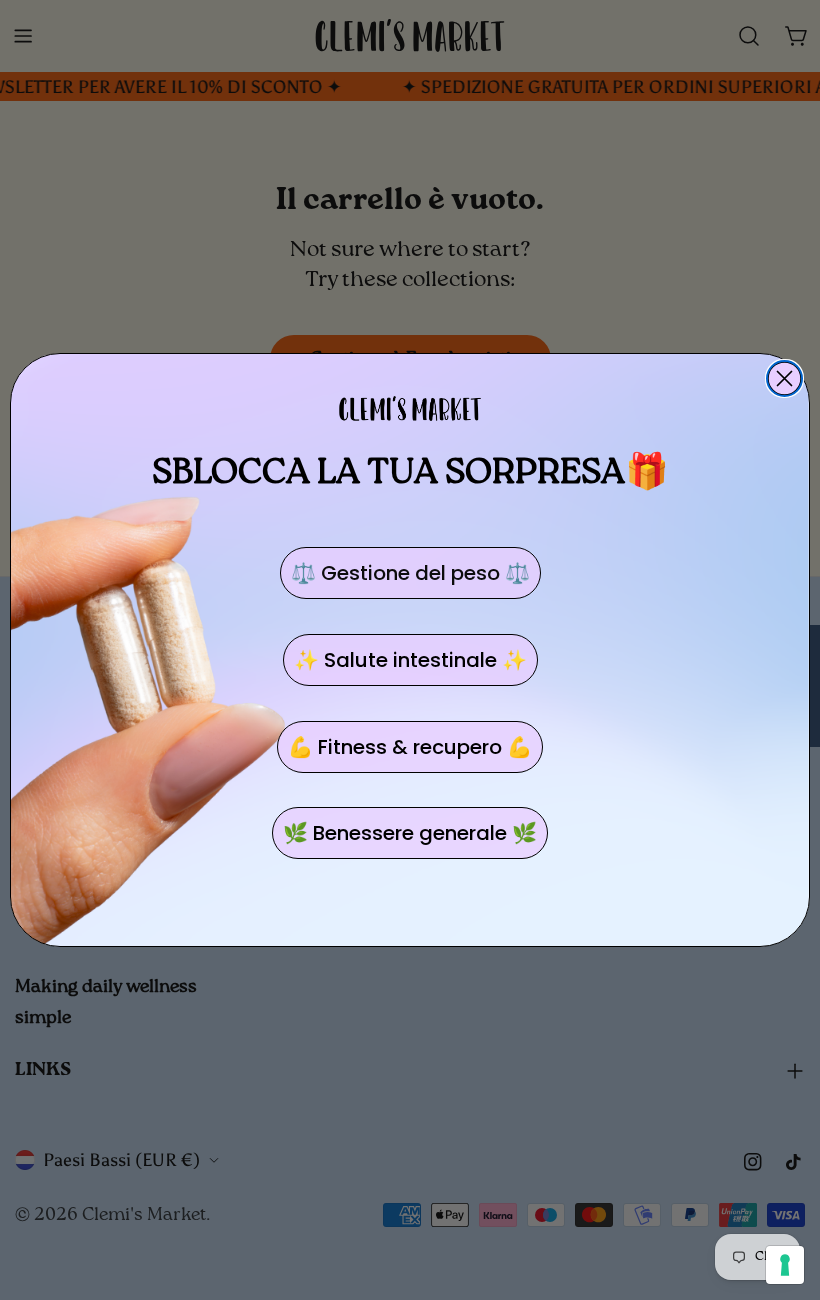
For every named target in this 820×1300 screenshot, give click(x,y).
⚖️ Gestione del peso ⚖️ (410, 573)
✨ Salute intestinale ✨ (410, 660)
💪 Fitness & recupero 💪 (410, 747)
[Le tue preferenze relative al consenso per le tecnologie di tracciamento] (785, 1265)
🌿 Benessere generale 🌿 (410, 833)
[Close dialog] (784, 378)
